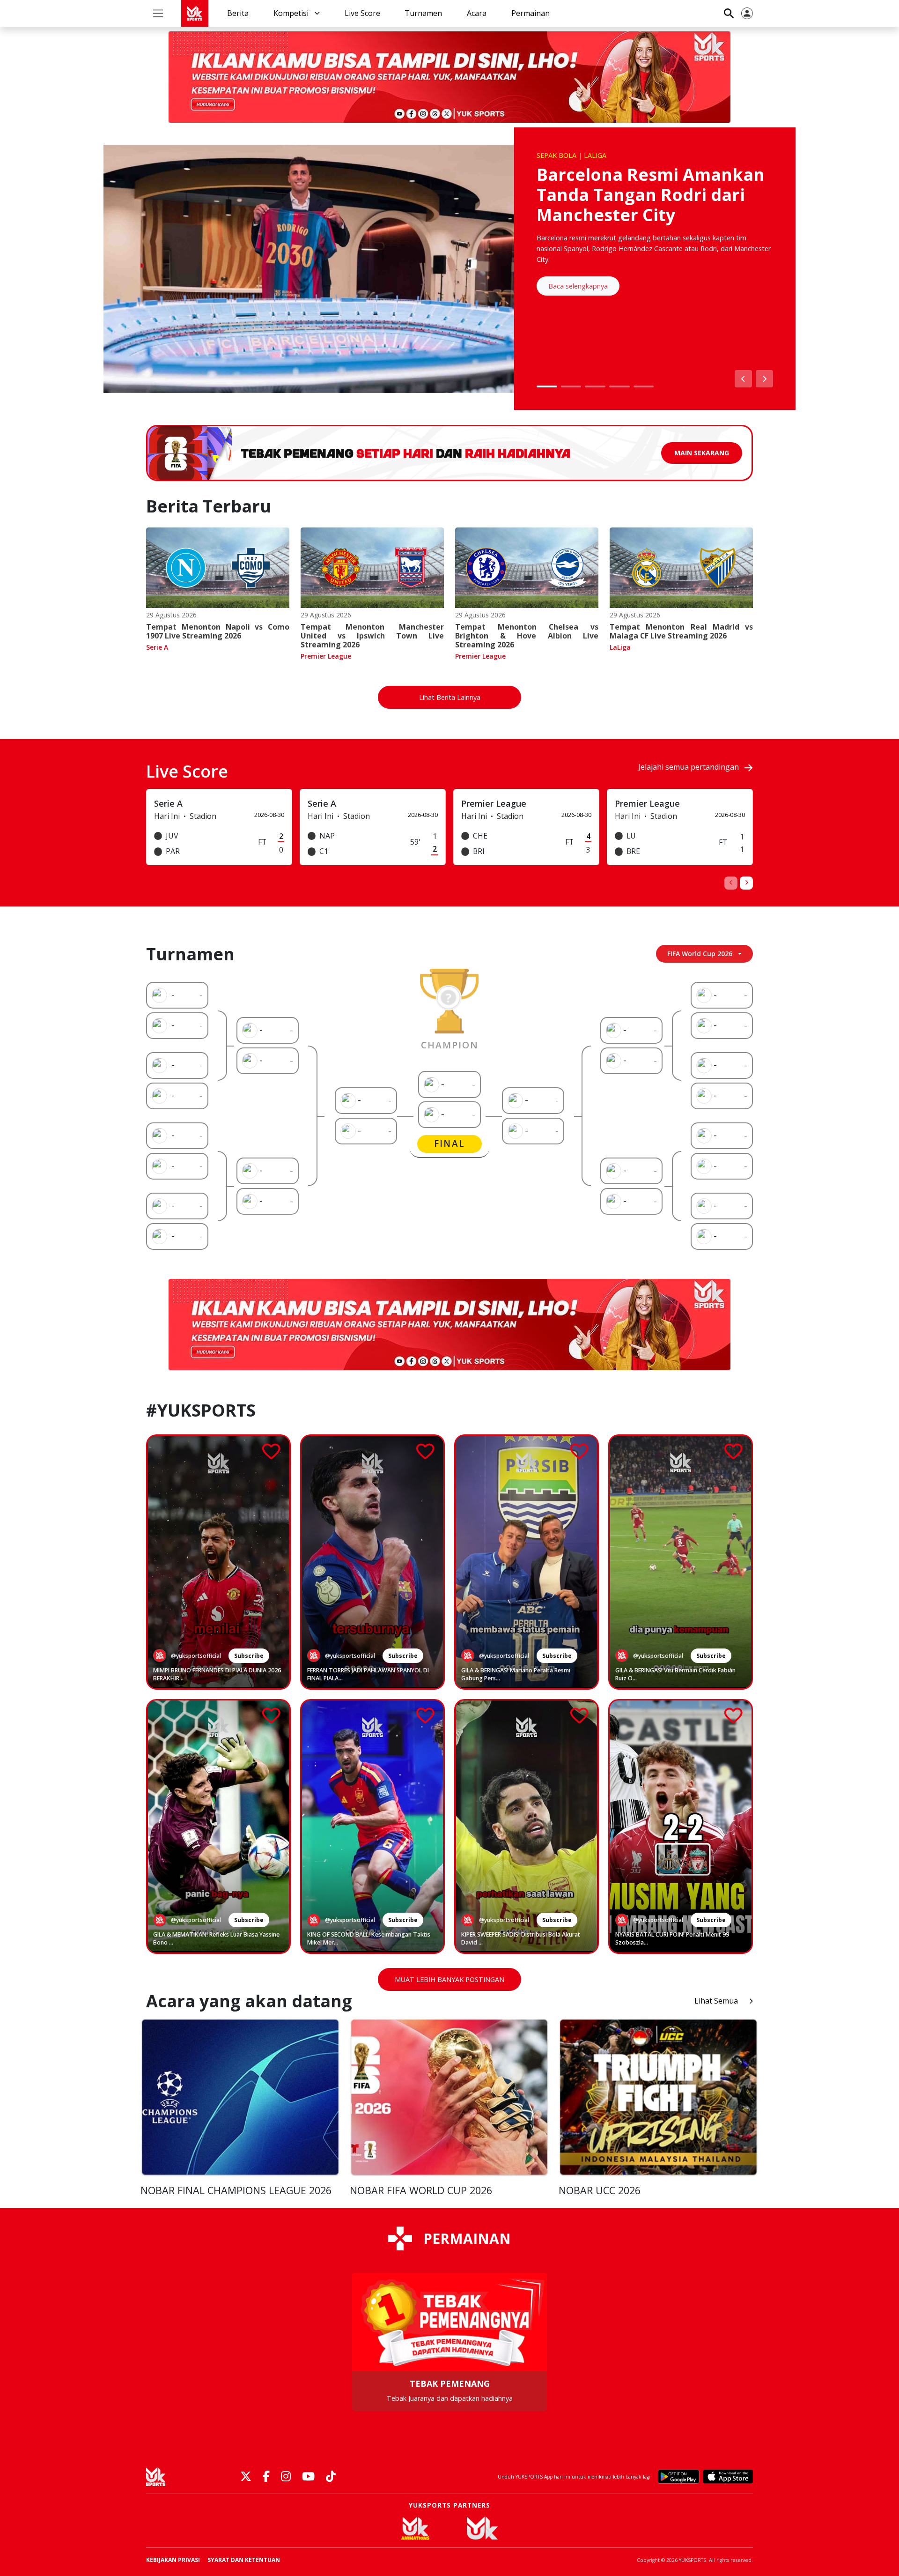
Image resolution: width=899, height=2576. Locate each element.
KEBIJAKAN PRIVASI (173, 2560)
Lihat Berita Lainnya (450, 697)
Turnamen (423, 13)
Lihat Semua (716, 2001)
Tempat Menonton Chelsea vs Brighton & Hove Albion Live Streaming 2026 (527, 636)
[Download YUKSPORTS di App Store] (728, 2477)
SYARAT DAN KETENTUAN (244, 2560)
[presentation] (731, 883)
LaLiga (620, 647)
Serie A (157, 647)
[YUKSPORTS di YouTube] (308, 2477)
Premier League (326, 656)
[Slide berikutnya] (764, 379)
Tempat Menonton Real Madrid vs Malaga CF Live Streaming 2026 (681, 631)
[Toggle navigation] (158, 13)
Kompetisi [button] (292, 13)
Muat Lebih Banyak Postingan (449, 1979)
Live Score (362, 13)
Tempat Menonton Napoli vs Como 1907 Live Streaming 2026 (218, 631)
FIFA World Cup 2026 (700, 954)
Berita (238, 13)
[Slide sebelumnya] (743, 379)
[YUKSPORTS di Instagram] (286, 2477)
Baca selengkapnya (578, 286)
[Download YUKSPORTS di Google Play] (679, 2477)
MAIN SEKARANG (702, 453)
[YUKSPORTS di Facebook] (266, 2477)
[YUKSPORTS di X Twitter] (246, 2477)
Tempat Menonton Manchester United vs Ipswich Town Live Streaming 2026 (372, 636)
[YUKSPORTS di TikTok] (331, 2477)
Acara (477, 13)
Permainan (531, 13)
